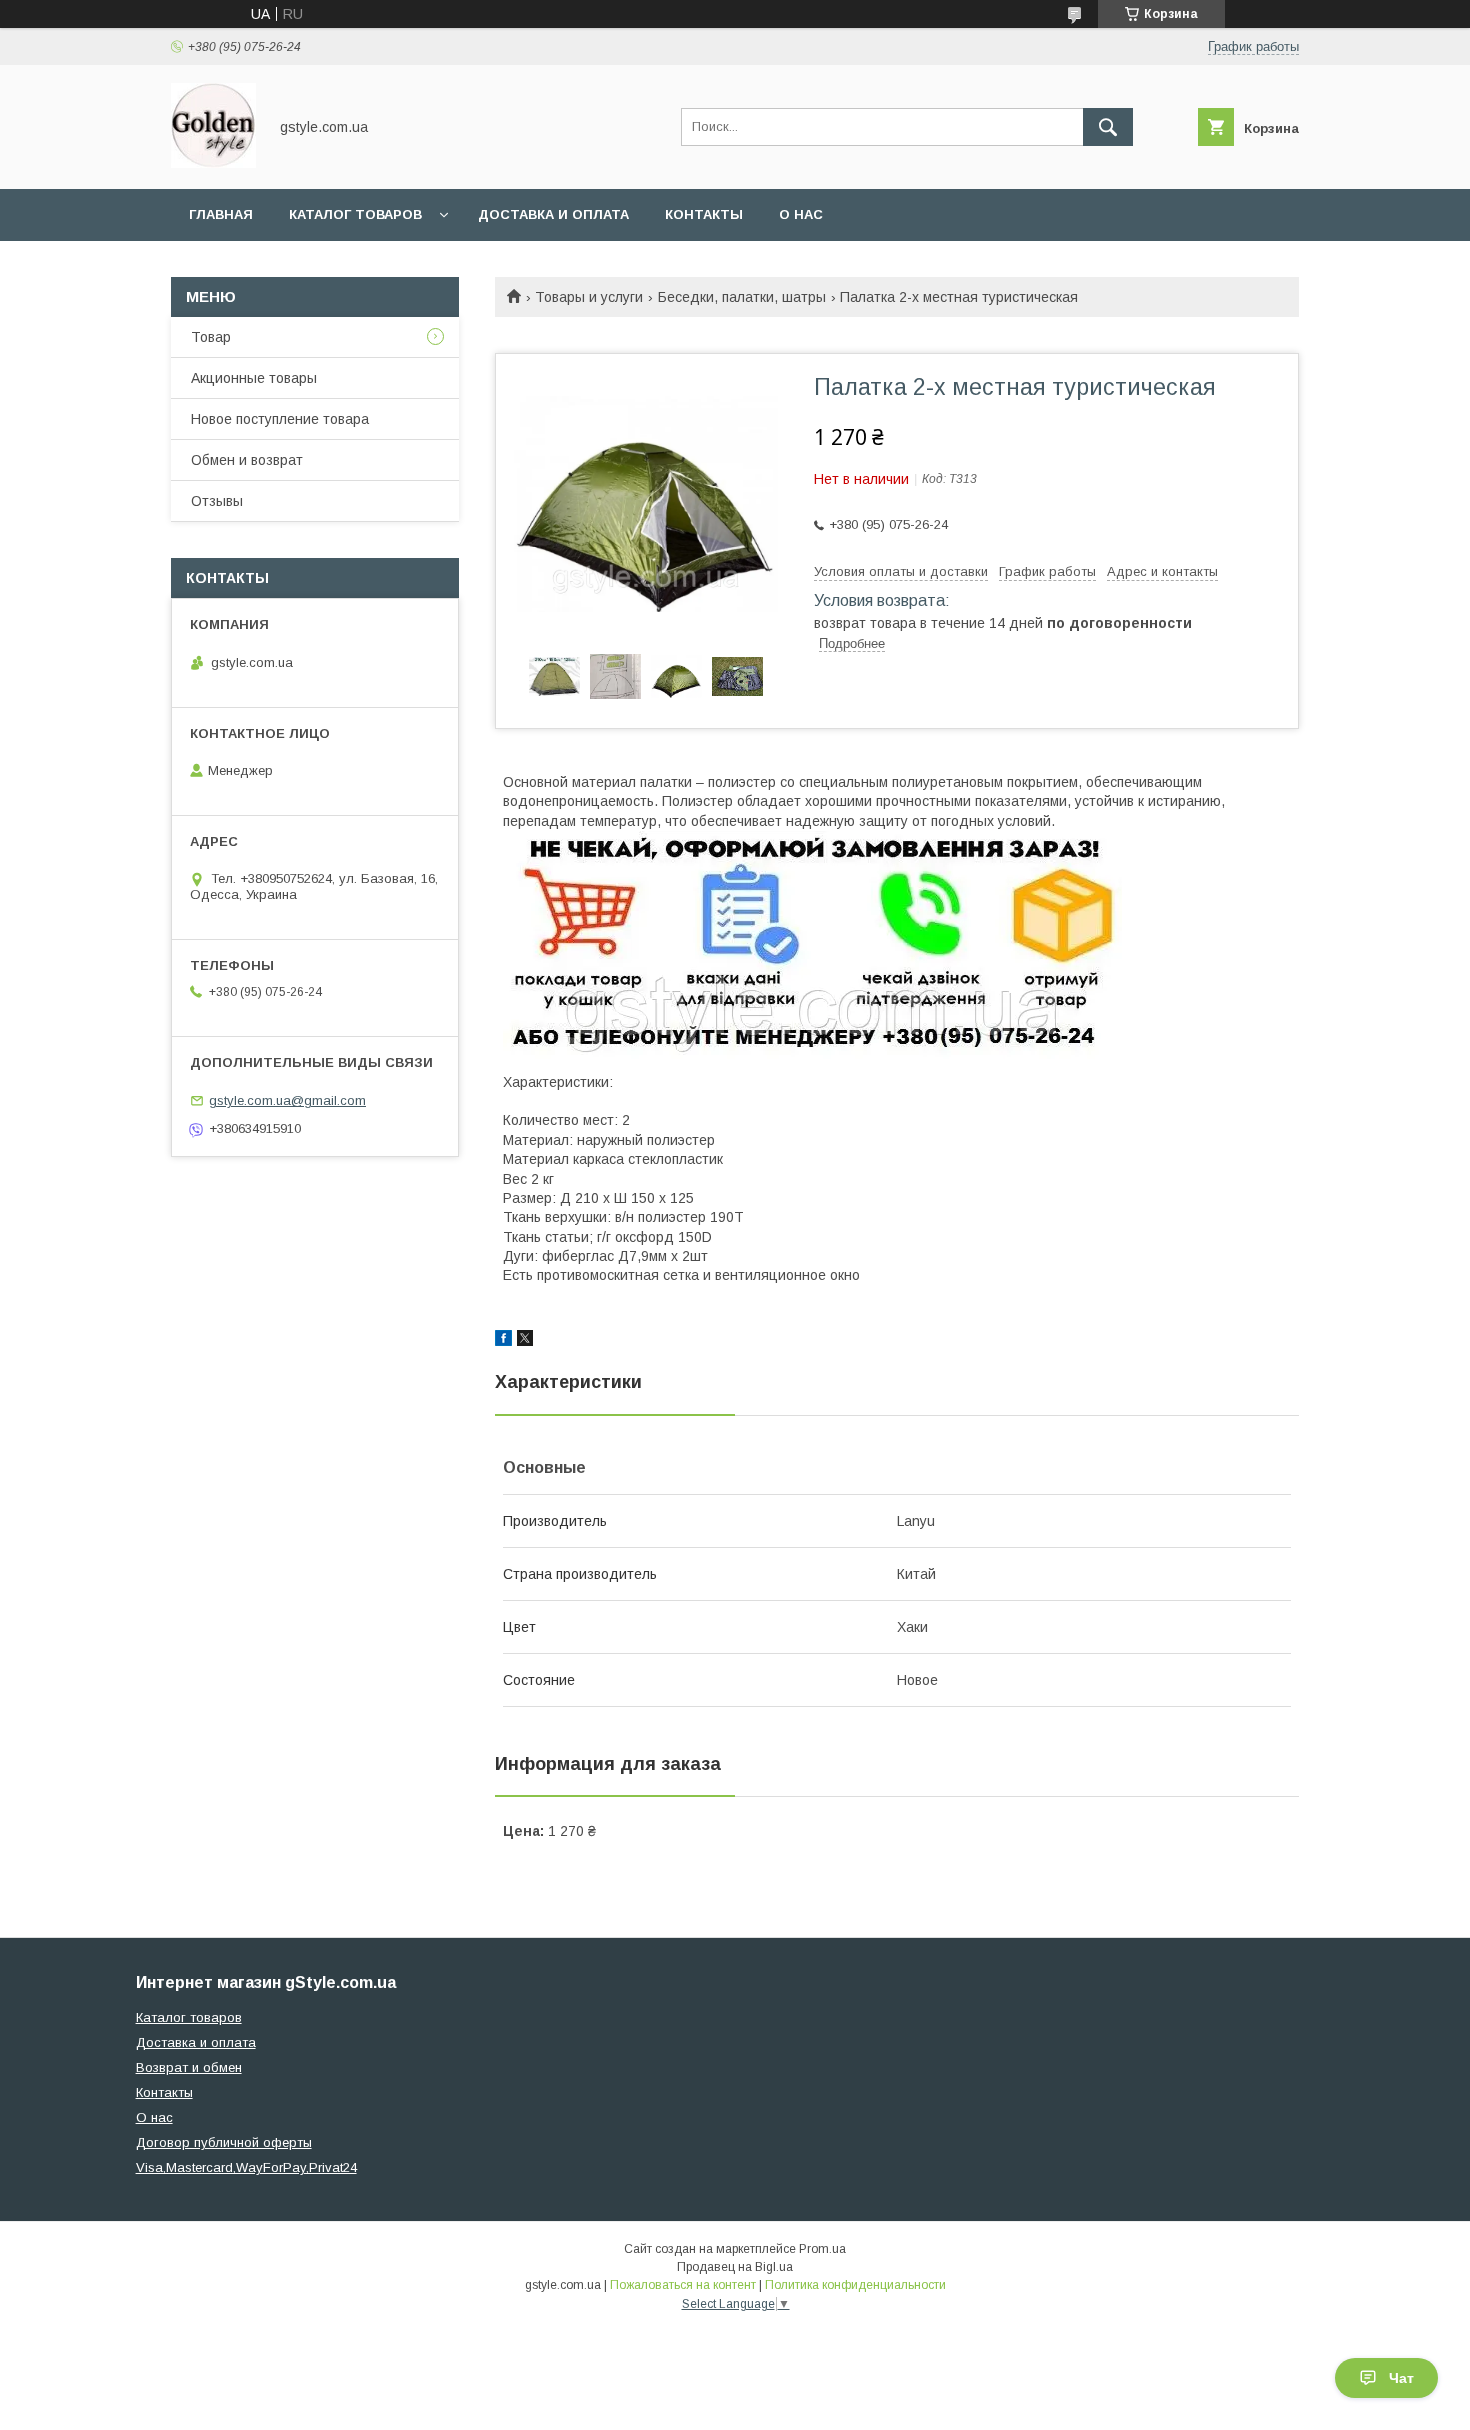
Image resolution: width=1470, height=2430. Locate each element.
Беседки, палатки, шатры (742, 297)
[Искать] (1108, 127)
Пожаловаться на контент (683, 2285)
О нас (801, 214)
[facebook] (503, 1341)
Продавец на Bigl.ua (735, 2267)
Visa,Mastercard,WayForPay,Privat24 (246, 2167)
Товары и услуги (589, 297)
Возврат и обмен (189, 2067)
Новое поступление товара (280, 419)
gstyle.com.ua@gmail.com (287, 1100)
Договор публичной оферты (224, 2142)
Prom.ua (822, 2249)
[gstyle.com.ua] (213, 163)
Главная (221, 214)
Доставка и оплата (553, 214)
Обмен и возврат (247, 460)
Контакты (704, 214)
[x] (525, 1341)
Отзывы (217, 501)
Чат (1401, 2378)
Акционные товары (254, 378)
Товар (211, 337)
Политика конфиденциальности (855, 2285)
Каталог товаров (355, 214)
